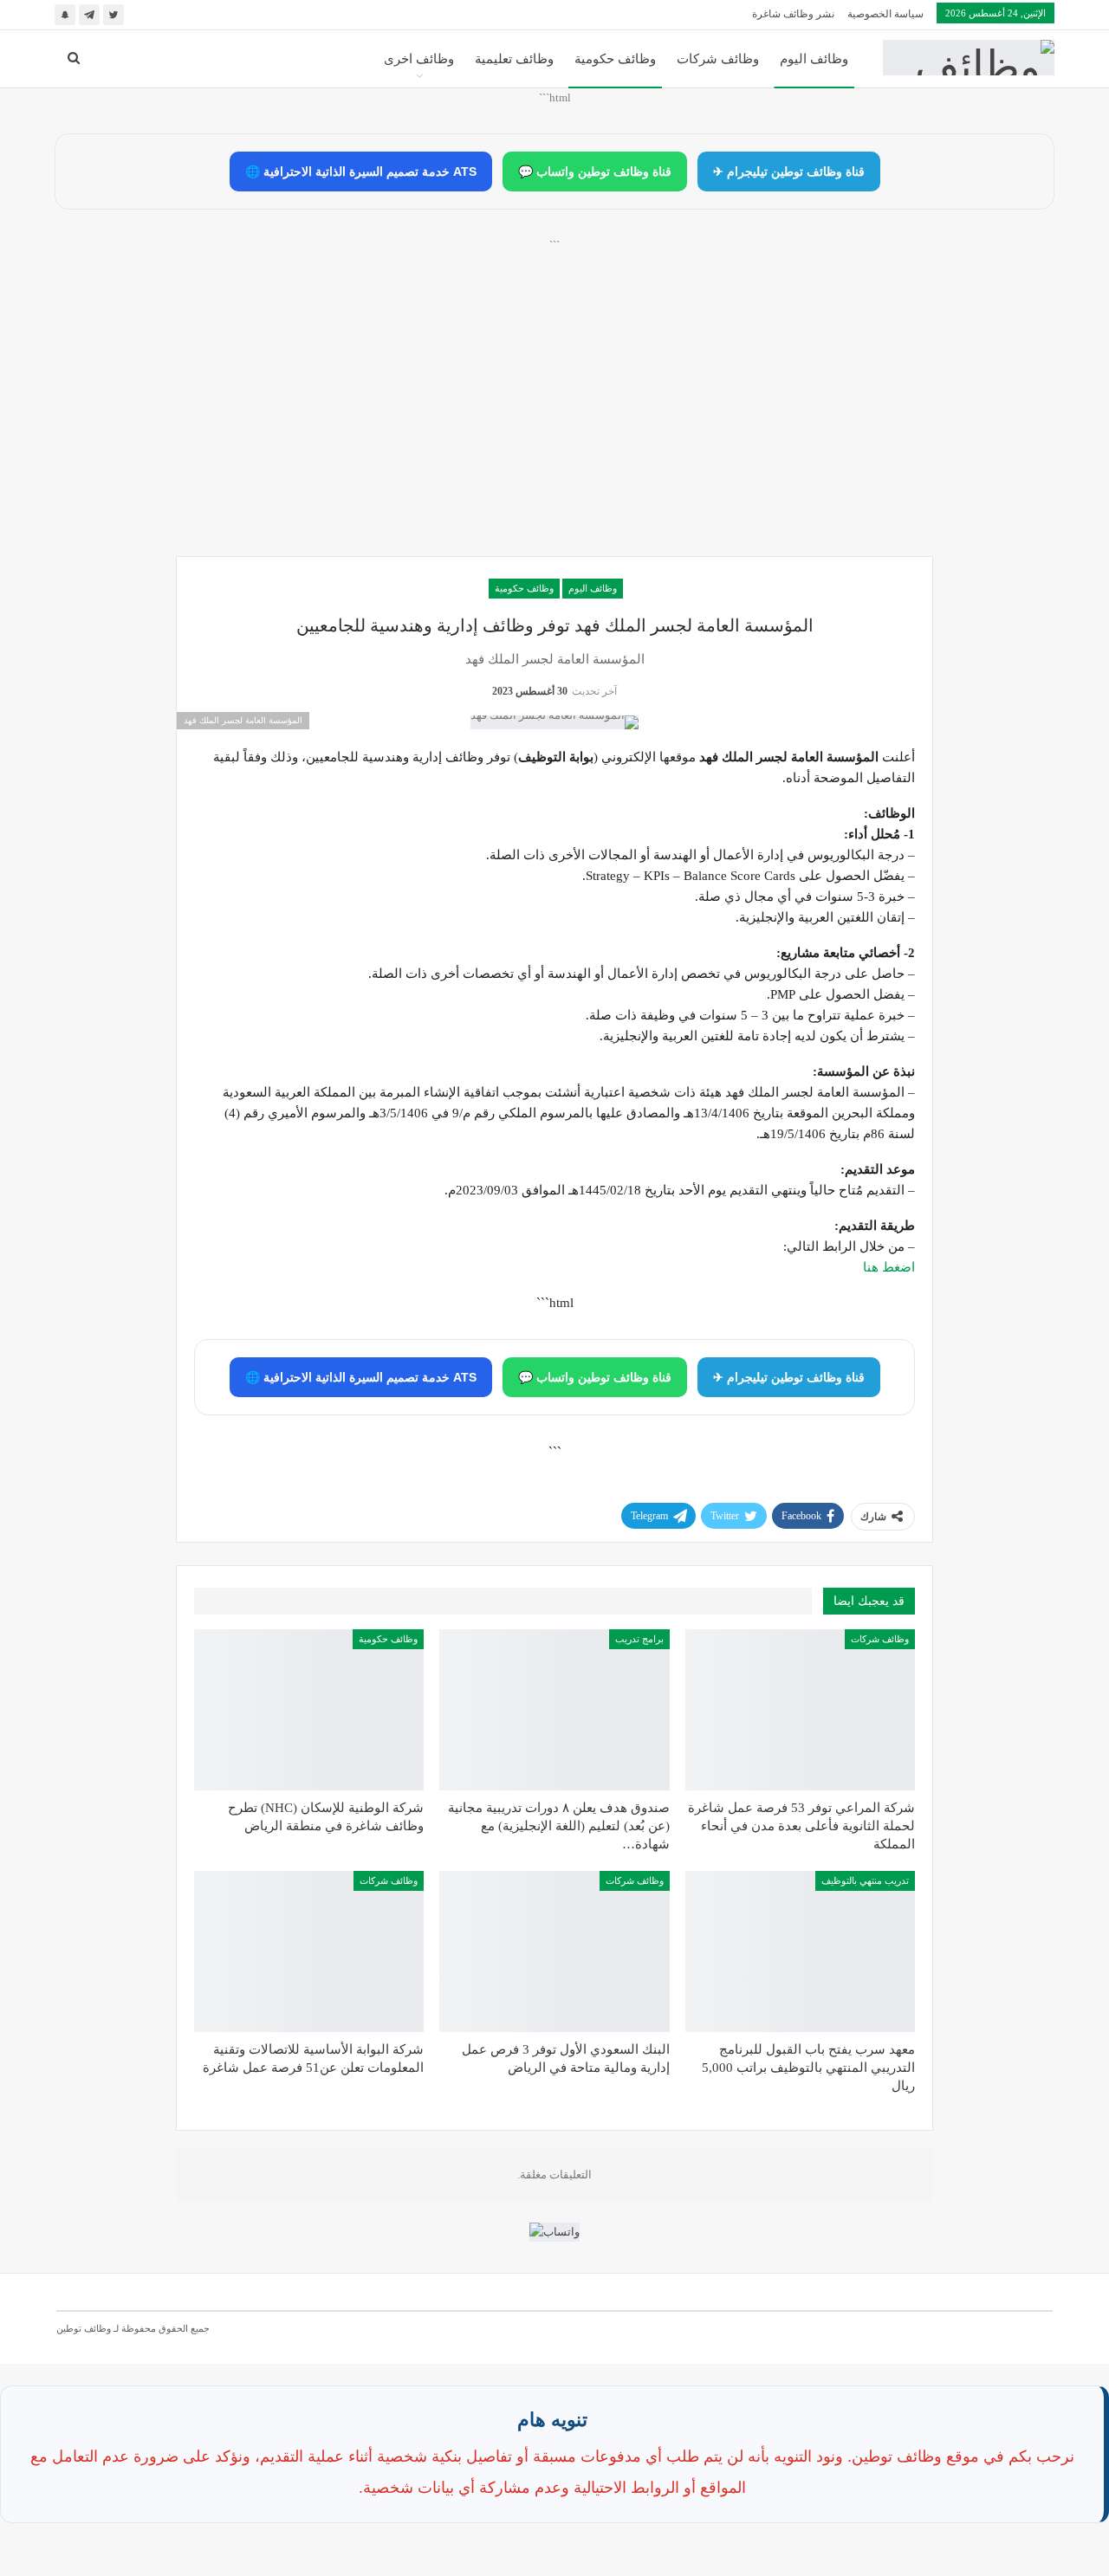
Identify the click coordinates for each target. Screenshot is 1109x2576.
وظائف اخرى (419, 59)
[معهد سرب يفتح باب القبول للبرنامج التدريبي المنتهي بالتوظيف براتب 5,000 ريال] (800, 1951)
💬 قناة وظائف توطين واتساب (595, 172)
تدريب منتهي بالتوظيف (865, 1880)
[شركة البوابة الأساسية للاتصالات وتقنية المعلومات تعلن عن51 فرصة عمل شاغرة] (309, 1951)
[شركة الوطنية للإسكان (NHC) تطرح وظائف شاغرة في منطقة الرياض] (309, 1710)
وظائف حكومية (615, 59)
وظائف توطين (84, 2328)
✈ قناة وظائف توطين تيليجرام (789, 172)
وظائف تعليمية (514, 59)
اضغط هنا (889, 1267)
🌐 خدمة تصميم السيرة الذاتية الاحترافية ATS (361, 172)
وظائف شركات (718, 59)
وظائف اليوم (814, 59)
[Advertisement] (554, 417)
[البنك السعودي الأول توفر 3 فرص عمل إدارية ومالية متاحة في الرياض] (554, 1951)
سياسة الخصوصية (885, 14)
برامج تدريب (639, 1639)
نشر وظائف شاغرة (793, 14)
